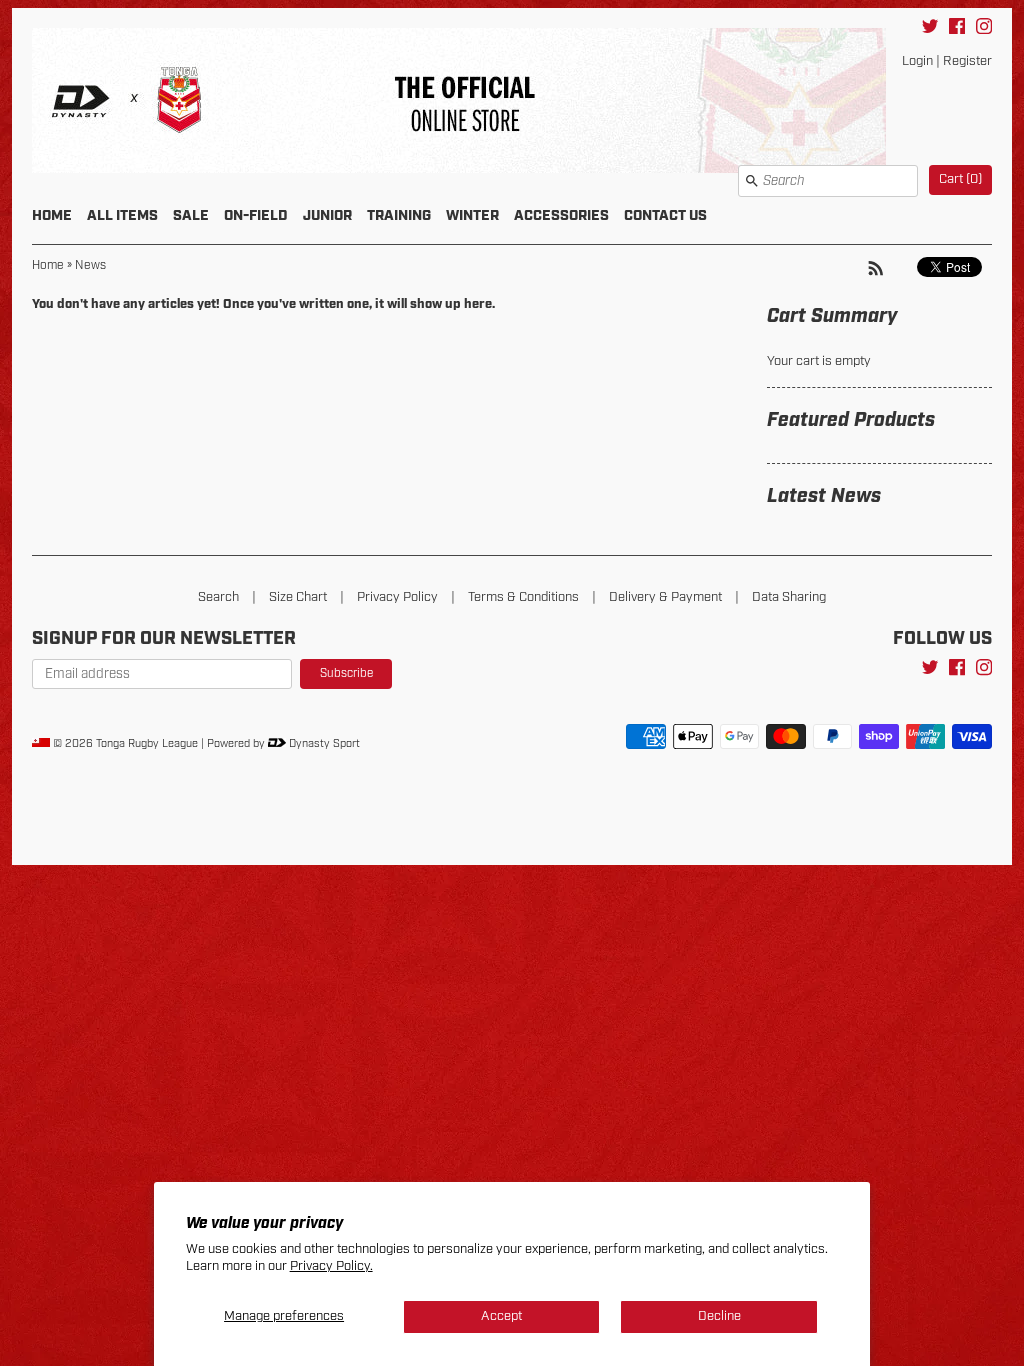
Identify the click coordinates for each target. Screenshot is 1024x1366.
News (90, 265)
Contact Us (665, 215)
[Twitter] (930, 29)
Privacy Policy (397, 597)
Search (218, 597)
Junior (327, 215)
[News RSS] (876, 268)
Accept (501, 1316)
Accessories (561, 215)
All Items (122, 215)
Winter (472, 215)
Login (917, 61)
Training (399, 215)
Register (967, 61)
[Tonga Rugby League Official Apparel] (512, 104)
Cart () (960, 179)
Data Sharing (789, 597)
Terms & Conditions (523, 597)
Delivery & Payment (665, 597)
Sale (191, 215)
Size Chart (298, 597)
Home (52, 215)
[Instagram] (984, 29)
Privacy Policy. (331, 1266)
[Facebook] (957, 29)
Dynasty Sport (323, 744)
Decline (719, 1316)
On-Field (256, 215)
